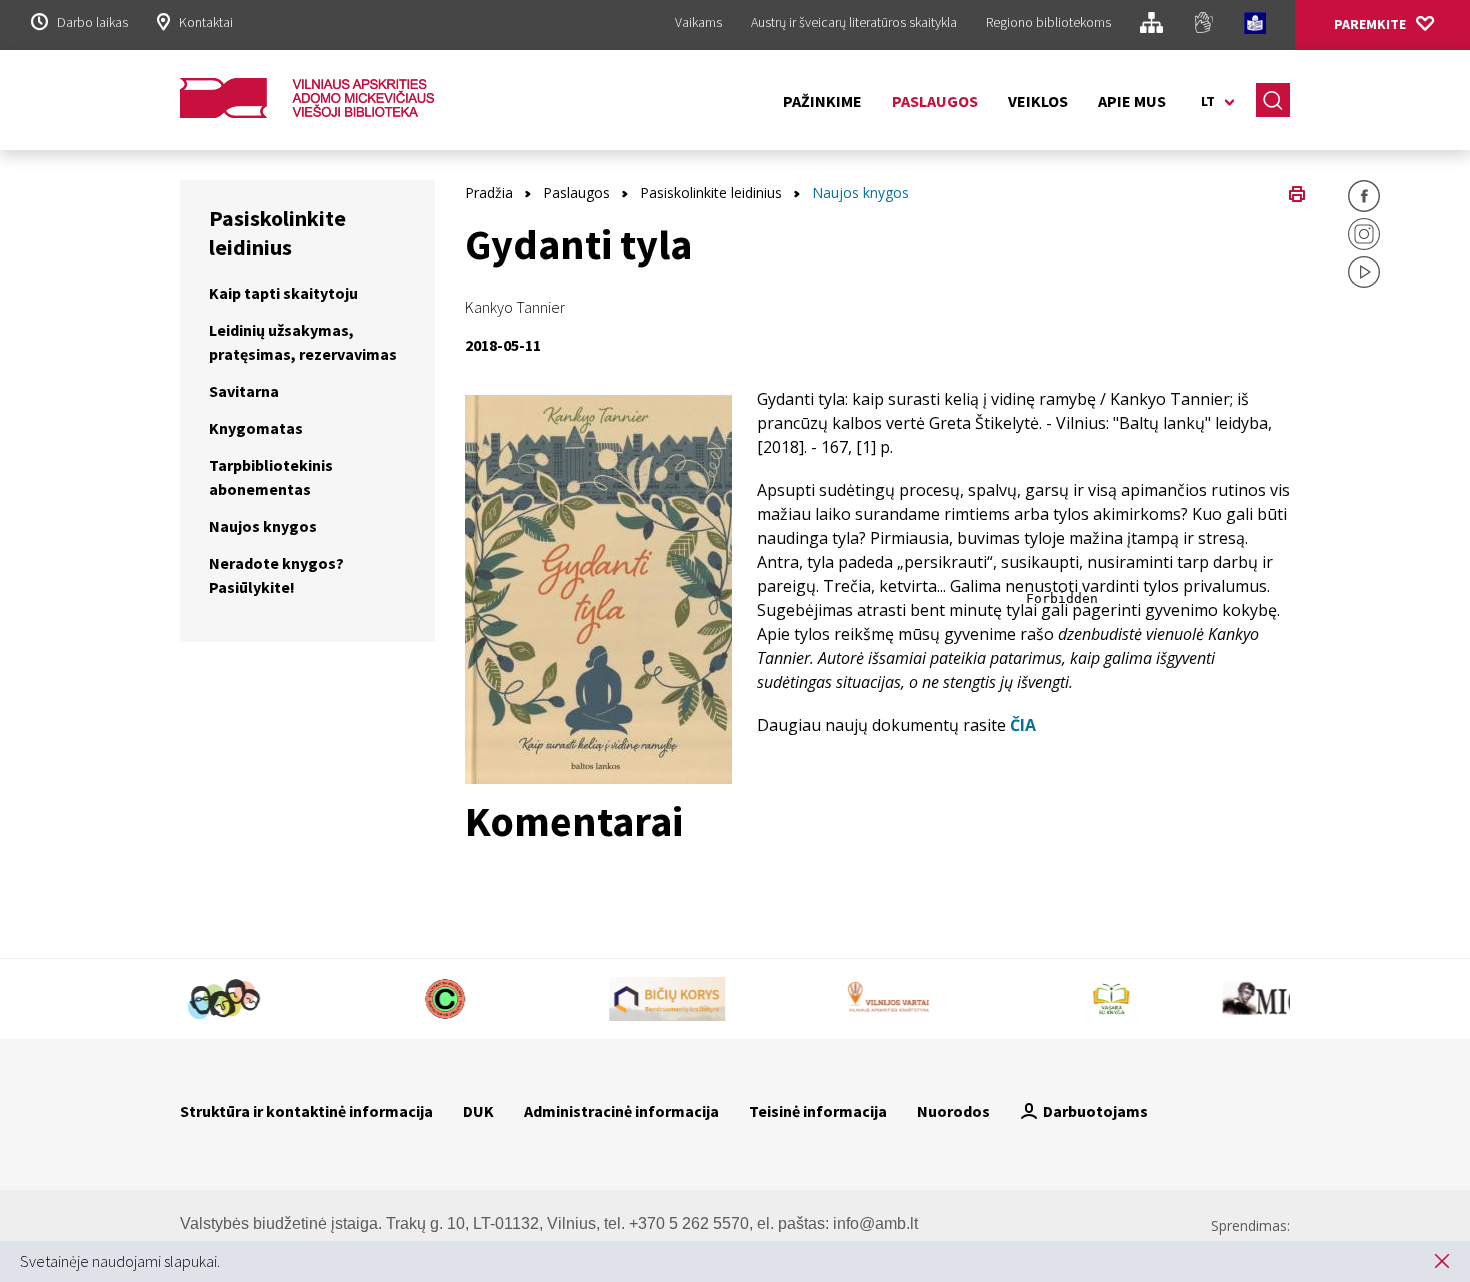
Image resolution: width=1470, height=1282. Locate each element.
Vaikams (698, 22)
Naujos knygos (263, 526)
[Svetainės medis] (1151, 25)
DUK (478, 1111)
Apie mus (1132, 101)
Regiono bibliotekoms (1048, 22)
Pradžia (489, 192)
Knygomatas (256, 428)
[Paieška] (1273, 100)
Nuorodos (953, 1111)
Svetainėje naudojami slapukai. (120, 1261)
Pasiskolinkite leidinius (711, 192)
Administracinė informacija (621, 1111)
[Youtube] (1364, 275)
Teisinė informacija (818, 1111)
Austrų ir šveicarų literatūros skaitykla (854, 22)
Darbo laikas (92, 22)
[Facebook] (1364, 199)
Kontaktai (206, 22)
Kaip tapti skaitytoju (283, 293)
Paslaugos (935, 101)
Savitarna (244, 391)
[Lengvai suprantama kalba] (1255, 26)
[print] (1297, 192)
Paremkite (1370, 24)
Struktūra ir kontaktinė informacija (306, 1111)
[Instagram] (1364, 237)
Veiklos (1038, 101)
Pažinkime (822, 101)
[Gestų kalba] (1203, 25)
